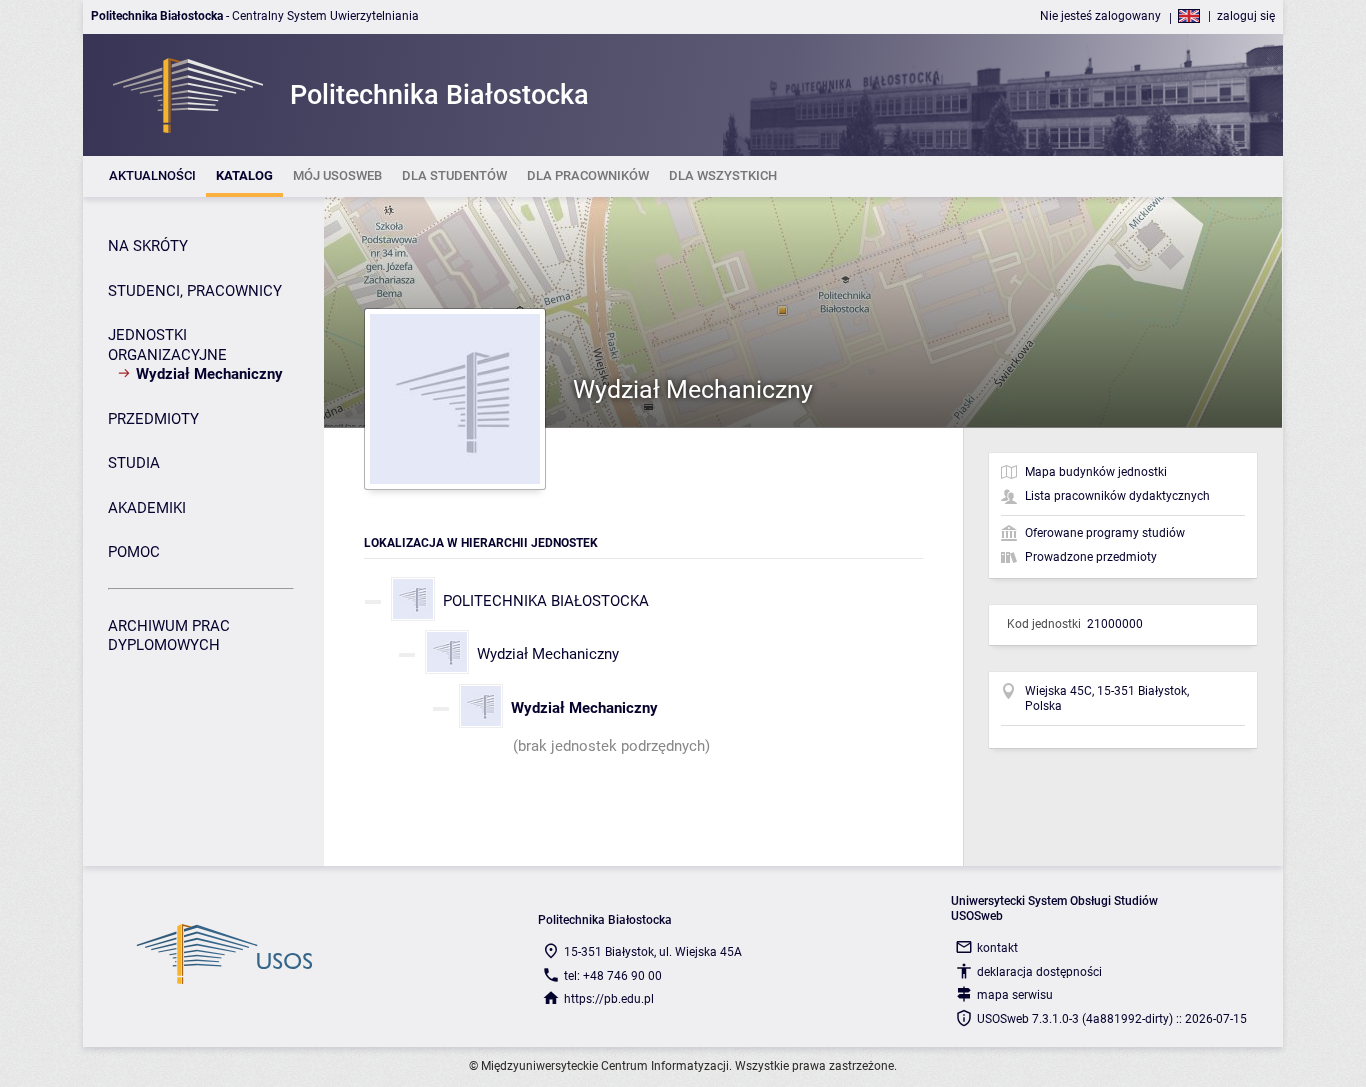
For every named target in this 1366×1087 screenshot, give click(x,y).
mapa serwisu (1015, 995)
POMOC (134, 552)
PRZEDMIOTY (153, 419)
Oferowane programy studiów (1105, 533)
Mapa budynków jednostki (1096, 472)
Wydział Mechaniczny (548, 654)
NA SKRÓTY (148, 246)
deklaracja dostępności (1039, 972)
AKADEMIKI (147, 508)
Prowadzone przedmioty (1091, 557)
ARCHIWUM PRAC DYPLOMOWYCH (169, 636)
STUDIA (134, 463)
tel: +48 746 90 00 (613, 976)
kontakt (997, 948)
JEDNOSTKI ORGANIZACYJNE (167, 345)
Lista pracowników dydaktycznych (1117, 496)
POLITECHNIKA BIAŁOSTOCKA (546, 601)
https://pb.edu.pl (609, 999)
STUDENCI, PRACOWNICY (195, 291)
